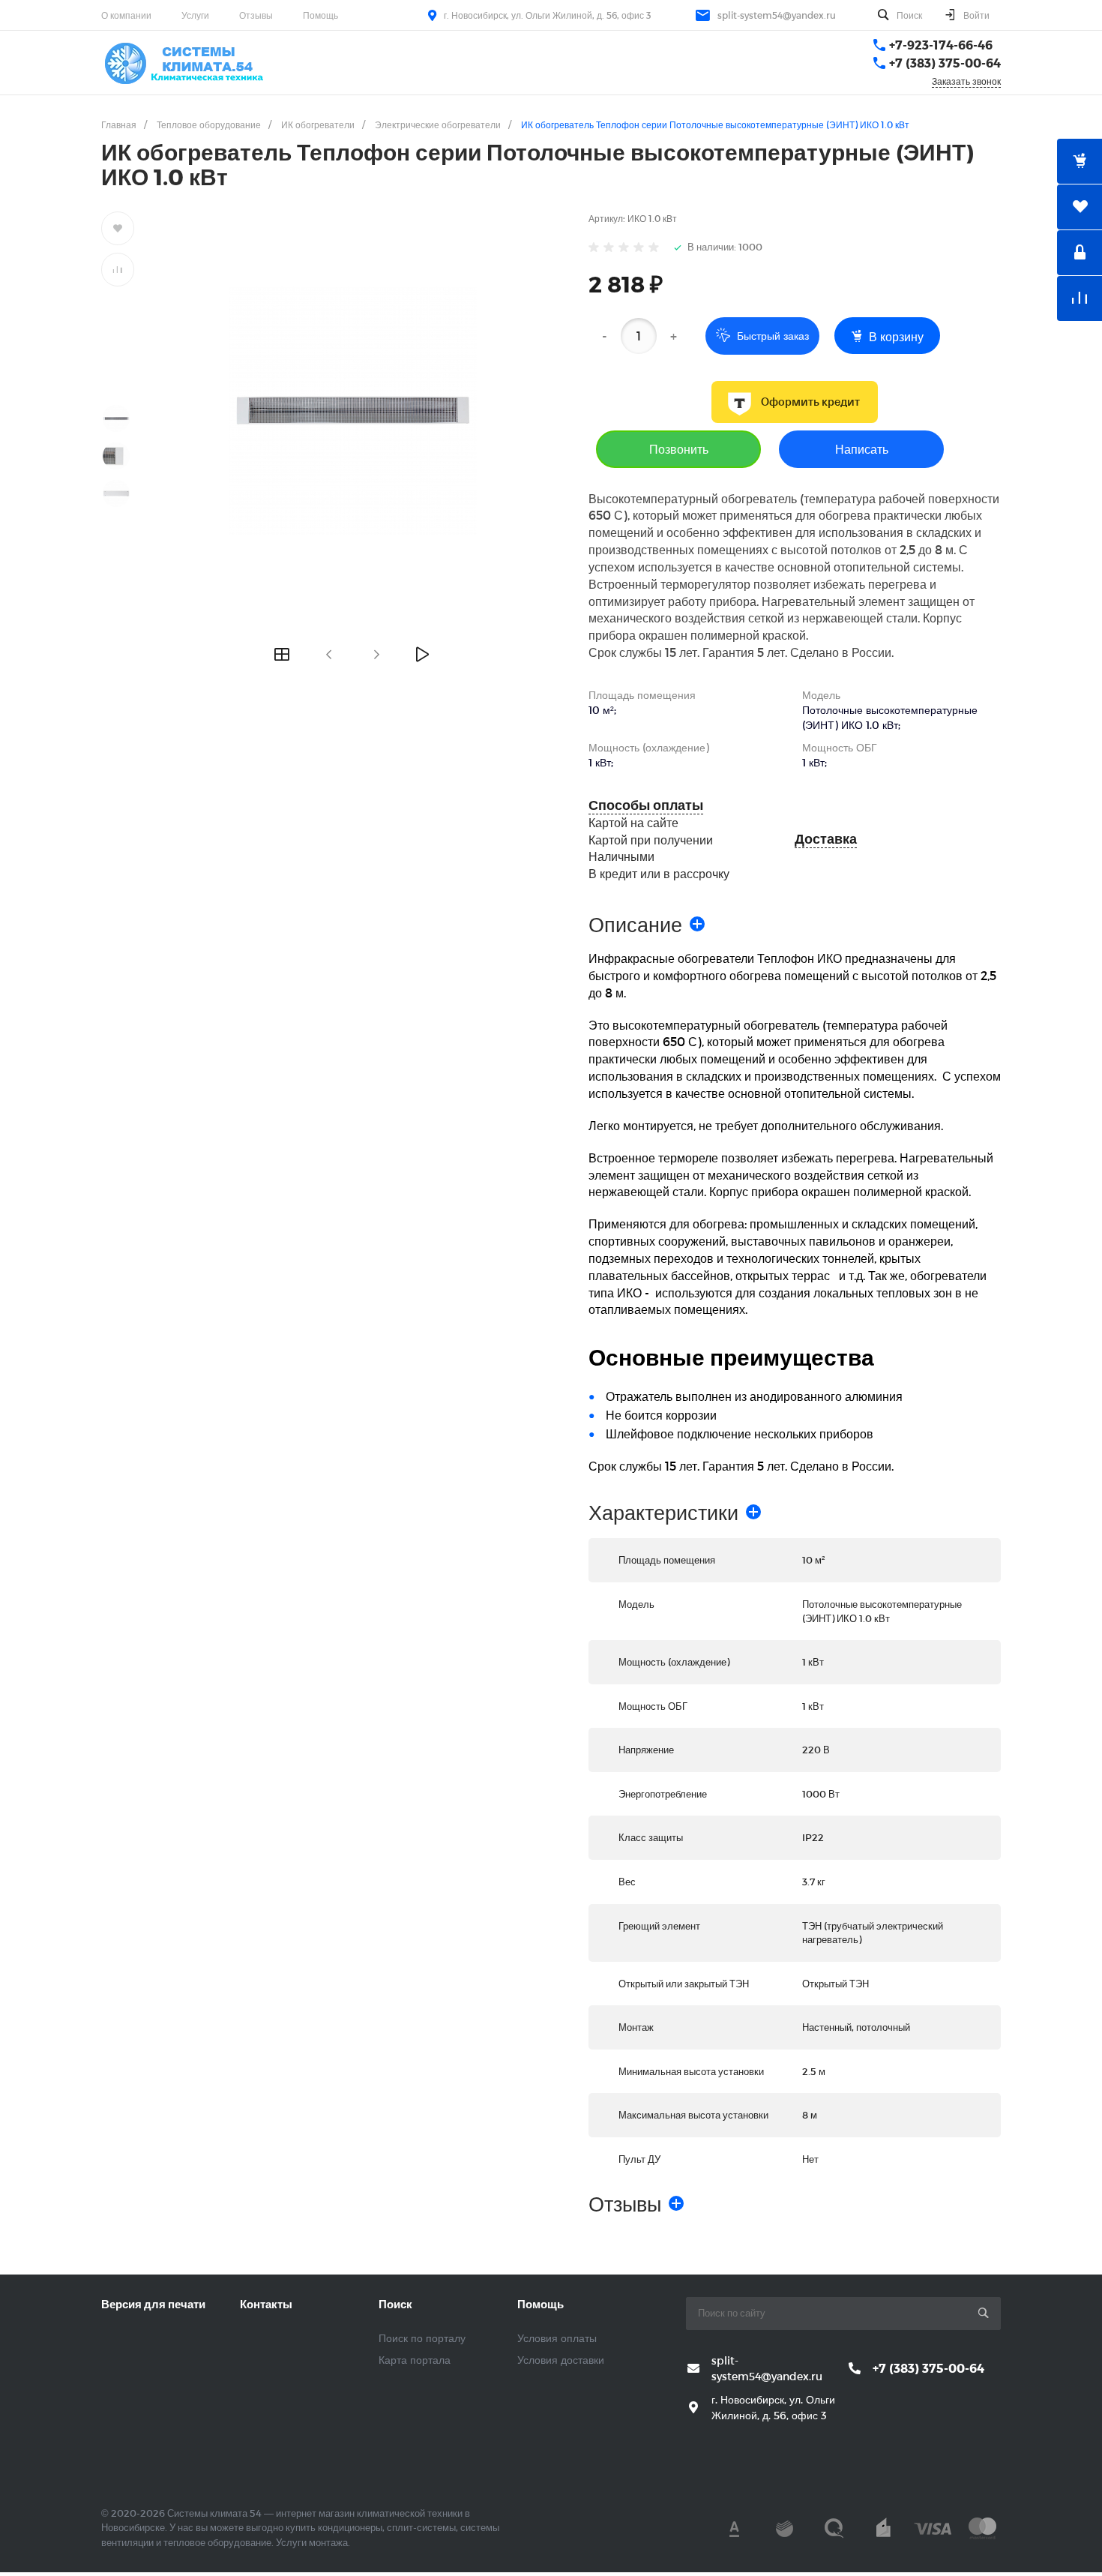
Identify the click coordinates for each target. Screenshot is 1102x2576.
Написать (862, 449)
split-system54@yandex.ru (777, 15)
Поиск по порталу (422, 2338)
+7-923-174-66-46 (941, 45)
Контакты (266, 2304)
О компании (126, 15)
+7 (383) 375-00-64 (945, 63)
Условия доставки (561, 2360)
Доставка (826, 839)
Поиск (395, 2304)
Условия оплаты (557, 2338)
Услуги (195, 15)
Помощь (320, 15)
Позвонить (679, 449)
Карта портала (415, 2360)
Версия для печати (153, 2304)
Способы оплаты (646, 805)
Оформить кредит (810, 402)
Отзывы (256, 15)
